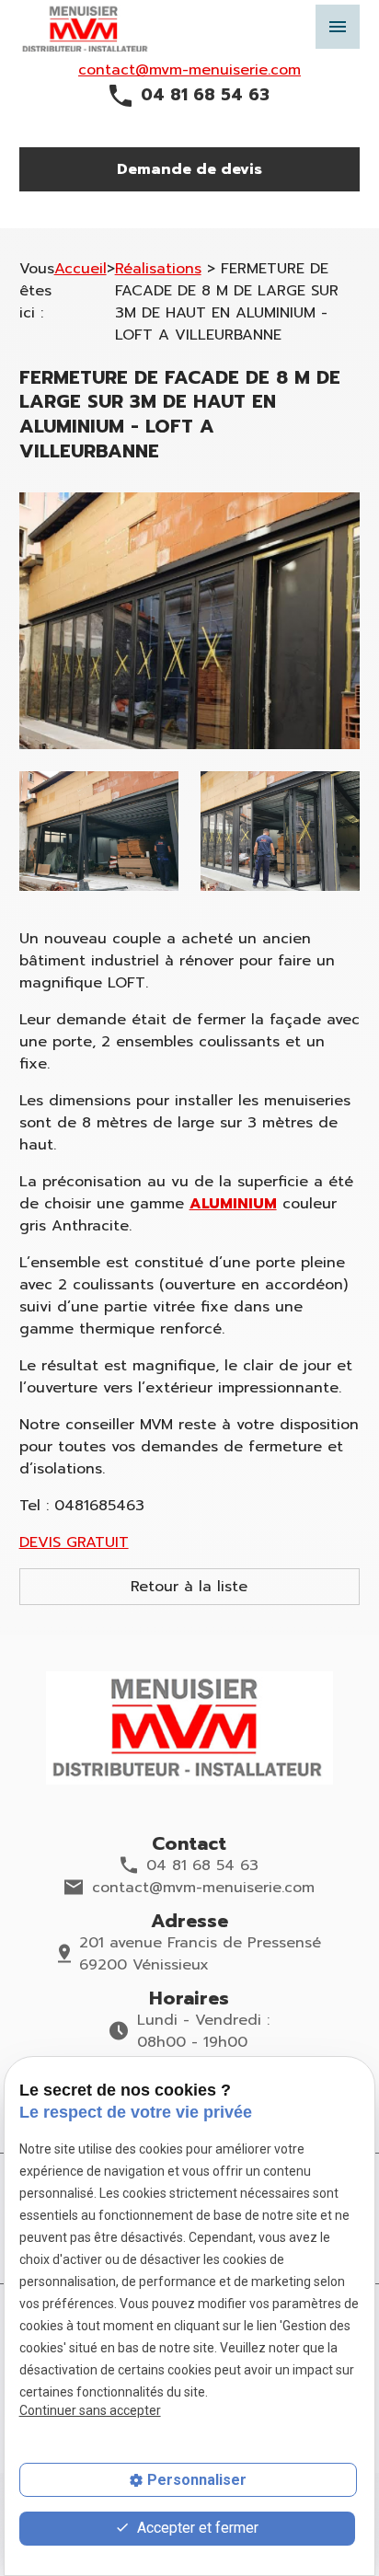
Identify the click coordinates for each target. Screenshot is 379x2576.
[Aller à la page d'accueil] (190, 1728)
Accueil (80, 269)
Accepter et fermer (196, 2528)
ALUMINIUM (233, 1204)
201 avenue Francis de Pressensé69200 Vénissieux (200, 1954)
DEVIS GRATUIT (74, 1542)
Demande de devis (189, 169)
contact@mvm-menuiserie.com (189, 70)
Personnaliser (197, 2480)
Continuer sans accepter (90, 2410)
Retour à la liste (189, 1587)
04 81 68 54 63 (205, 95)
